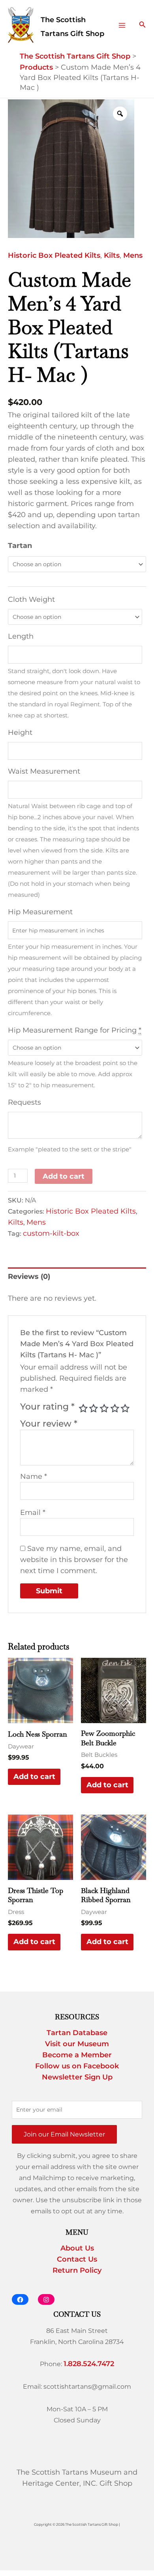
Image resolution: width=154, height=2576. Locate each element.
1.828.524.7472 (89, 2364)
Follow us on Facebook (77, 2066)
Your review (49, 1423)
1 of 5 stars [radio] (83, 1408)
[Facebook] (20, 2299)
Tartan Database (77, 2033)
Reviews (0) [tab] (29, 1277)
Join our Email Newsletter (64, 2134)
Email (33, 1512)
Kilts (112, 255)
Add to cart (64, 1176)
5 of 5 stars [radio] (125, 1408)
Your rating (47, 1406)
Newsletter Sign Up (77, 2077)
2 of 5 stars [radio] (94, 1408)
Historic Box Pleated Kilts (54, 255)
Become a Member (77, 2055)
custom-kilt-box (51, 1233)
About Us (77, 2248)
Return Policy (77, 2270)
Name (34, 1476)
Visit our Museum (77, 2044)
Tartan (20, 546)
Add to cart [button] (34, 1777)
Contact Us (77, 2259)
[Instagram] (46, 2299)
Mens (133, 255)
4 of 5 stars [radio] (115, 1408)
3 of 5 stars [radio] (104, 1408)
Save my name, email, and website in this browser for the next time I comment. (74, 1560)
